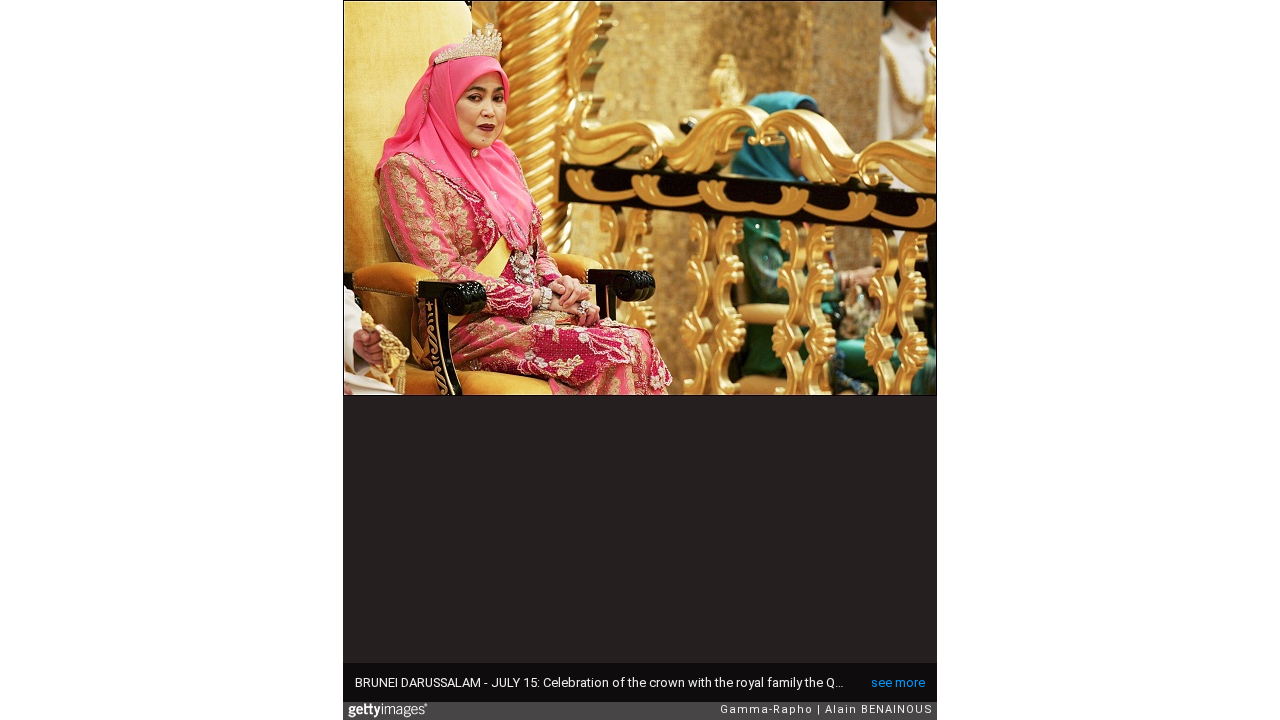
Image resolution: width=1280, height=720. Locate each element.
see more (898, 682)
